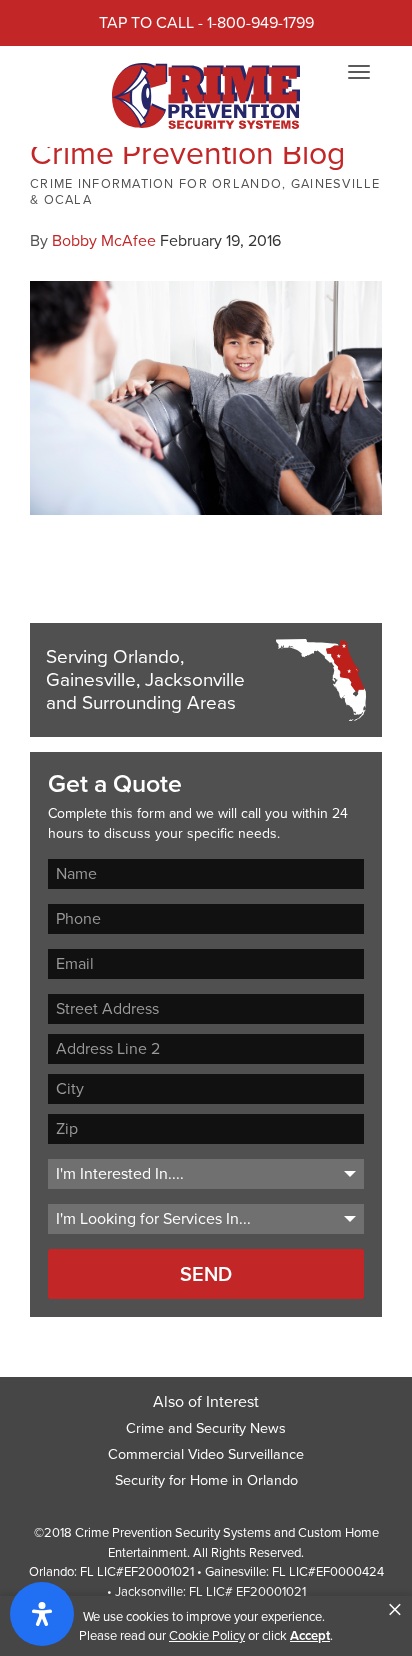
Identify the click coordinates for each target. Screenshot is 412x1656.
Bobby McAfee (104, 240)
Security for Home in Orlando (206, 1480)
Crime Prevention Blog (187, 153)
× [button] (395, 1610)
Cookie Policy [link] (207, 1635)
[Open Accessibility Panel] (42, 1614)
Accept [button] (310, 1635)
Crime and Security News (206, 1428)
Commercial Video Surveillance (206, 1454)
